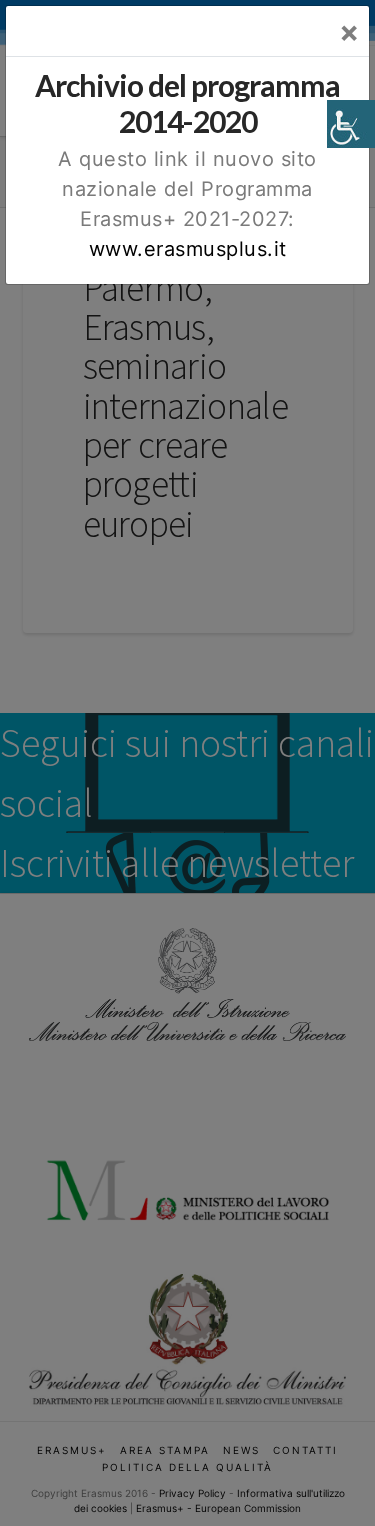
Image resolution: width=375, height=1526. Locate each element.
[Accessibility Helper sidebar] (351, 124)
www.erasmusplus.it (188, 249)
